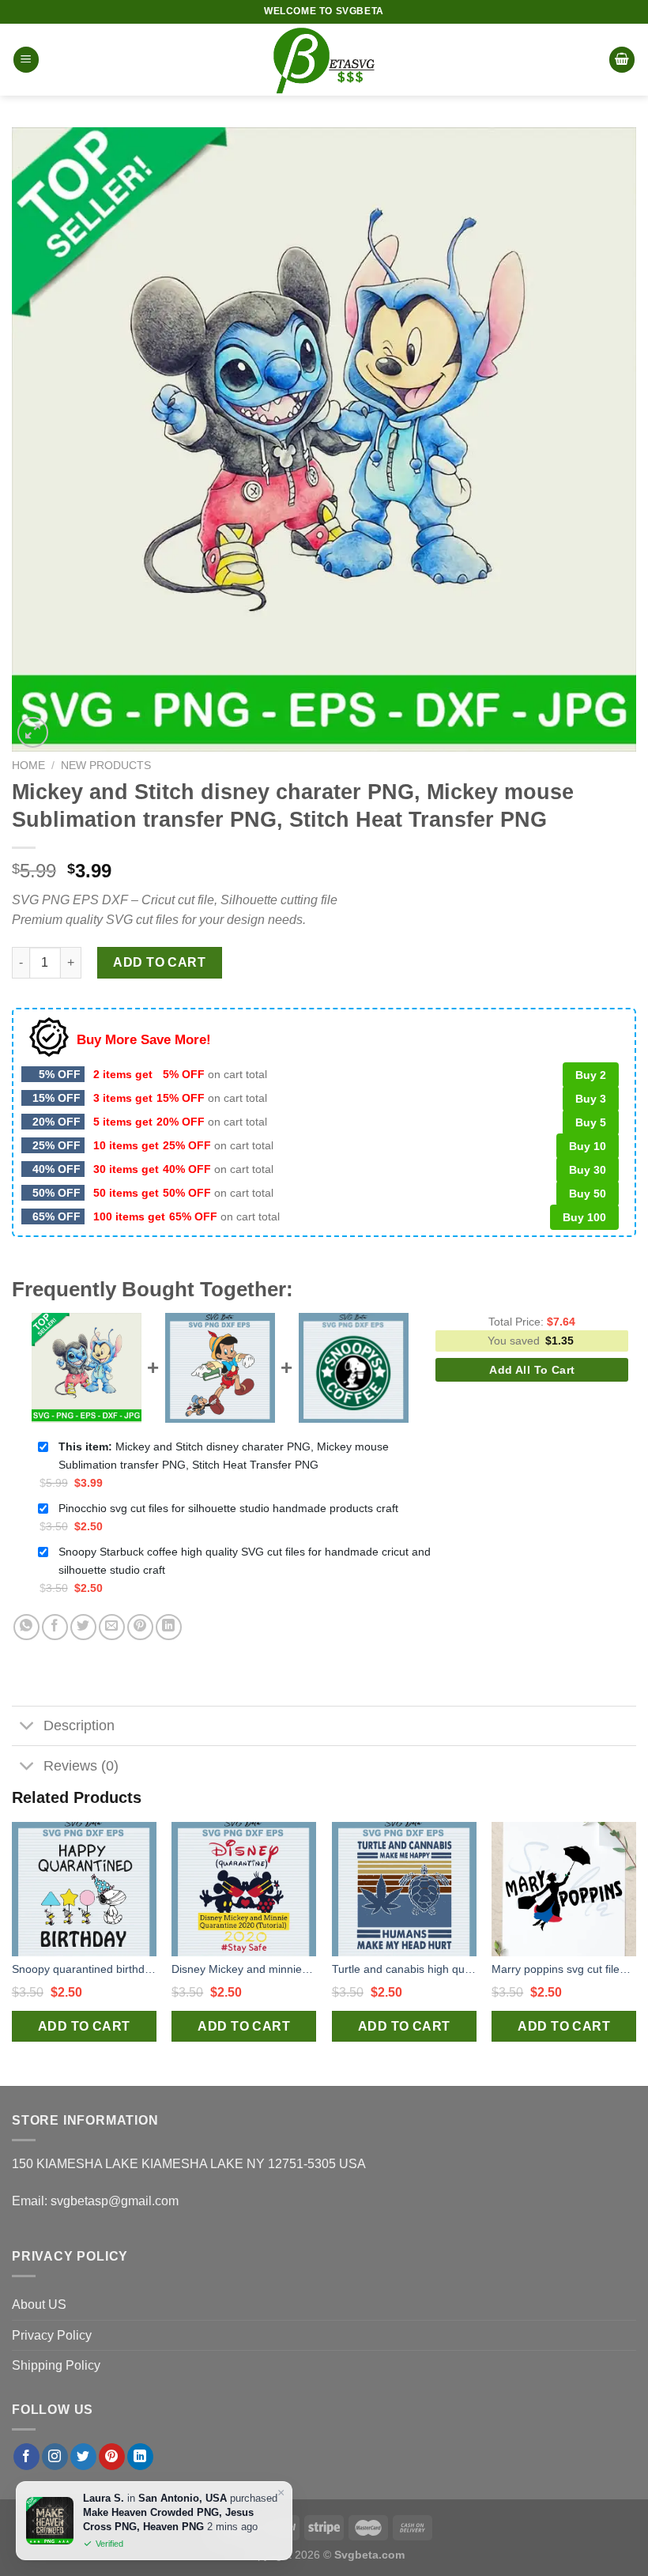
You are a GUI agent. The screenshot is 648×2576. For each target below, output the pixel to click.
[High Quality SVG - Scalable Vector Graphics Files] (324, 60)
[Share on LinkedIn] (169, 1627)
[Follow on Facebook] (26, 2457)
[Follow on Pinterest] (112, 2457)
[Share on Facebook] (55, 1627)
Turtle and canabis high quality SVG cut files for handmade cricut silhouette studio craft (404, 1969)
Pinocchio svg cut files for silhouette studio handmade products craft (228, 1508)
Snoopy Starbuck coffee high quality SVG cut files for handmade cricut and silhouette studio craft (245, 1561)
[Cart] (622, 60)
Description (79, 1726)
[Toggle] (27, 1727)
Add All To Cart (532, 1370)
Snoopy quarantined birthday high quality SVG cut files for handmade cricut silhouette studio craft (84, 1969)
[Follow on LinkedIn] (140, 2457)
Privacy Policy (52, 2335)
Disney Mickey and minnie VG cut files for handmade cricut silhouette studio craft (244, 1969)
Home (28, 766)
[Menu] (26, 60)
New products (106, 766)
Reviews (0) (81, 1766)
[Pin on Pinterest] (140, 1627)
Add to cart (159, 962)
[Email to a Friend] (112, 1627)
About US (39, 2304)
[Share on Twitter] (83, 1627)
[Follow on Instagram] (55, 2457)
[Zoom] (33, 732)
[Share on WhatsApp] (26, 1627)
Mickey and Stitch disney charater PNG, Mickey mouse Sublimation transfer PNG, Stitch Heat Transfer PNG (224, 1456)
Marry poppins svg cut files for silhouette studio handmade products (564, 1969)
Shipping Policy (56, 2365)
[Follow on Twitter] (83, 2457)
